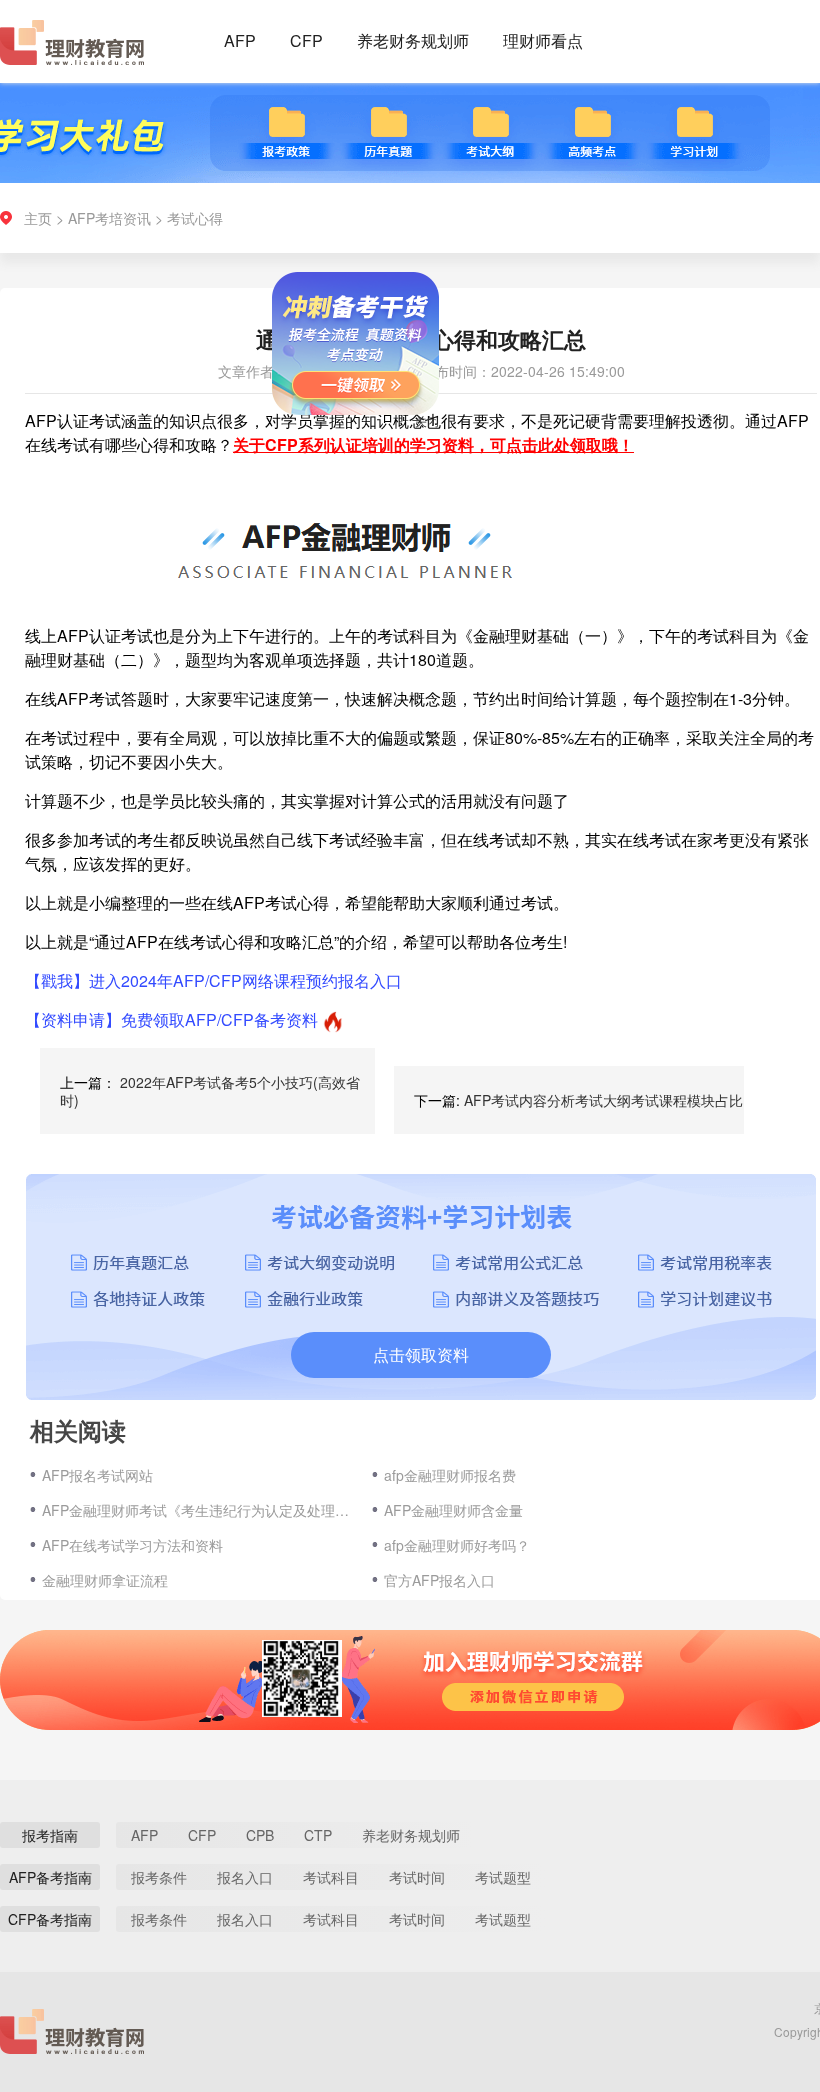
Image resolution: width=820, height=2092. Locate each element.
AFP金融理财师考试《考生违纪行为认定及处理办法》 (197, 1510)
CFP (306, 40)
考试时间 (417, 1877)
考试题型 (503, 1877)
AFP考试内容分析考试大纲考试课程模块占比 (603, 1100)
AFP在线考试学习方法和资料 (132, 1545)
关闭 (448, 441)
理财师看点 (543, 40)
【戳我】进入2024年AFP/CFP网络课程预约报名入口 (213, 980)
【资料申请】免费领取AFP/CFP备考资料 (171, 1019)
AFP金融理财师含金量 (453, 1510)
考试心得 (195, 218)
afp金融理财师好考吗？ (457, 1545)
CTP (318, 1835)
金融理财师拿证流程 (105, 1580)
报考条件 (159, 1877)
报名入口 (245, 1877)
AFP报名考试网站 (97, 1475)
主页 (38, 218)
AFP (240, 40)
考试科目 (331, 1877)
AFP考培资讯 (109, 218)
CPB (260, 1835)
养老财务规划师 (413, 40)
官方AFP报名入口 (439, 1580)
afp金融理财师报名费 (450, 1475)
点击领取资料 (421, 1354)
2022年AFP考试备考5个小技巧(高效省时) (210, 1091)
